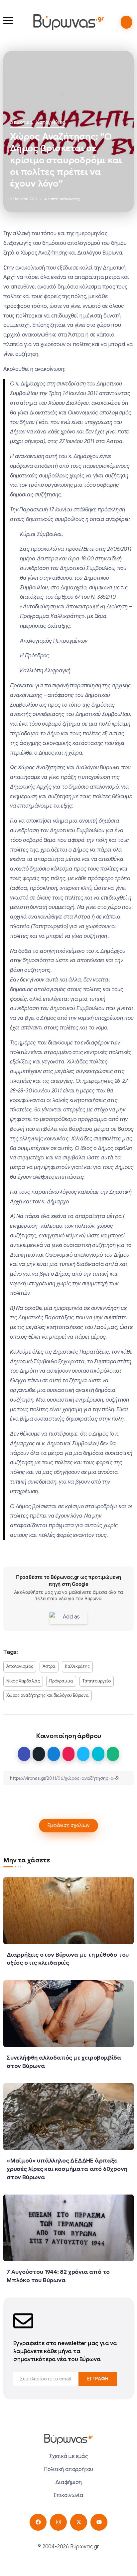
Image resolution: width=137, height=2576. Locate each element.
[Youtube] (99, 2522)
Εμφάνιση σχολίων (68, 1825)
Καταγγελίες (51, 122)
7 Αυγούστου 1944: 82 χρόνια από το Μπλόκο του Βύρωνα (58, 2276)
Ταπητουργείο (97, 1681)
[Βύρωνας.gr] (68, 22)
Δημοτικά (21, 122)
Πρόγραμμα (61, 1681)
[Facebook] (38, 2522)
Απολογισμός (20, 1666)
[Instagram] (58, 2522)
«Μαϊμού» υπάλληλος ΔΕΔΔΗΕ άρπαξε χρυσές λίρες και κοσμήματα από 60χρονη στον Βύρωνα (67, 2169)
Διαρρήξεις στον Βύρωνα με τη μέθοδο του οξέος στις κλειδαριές (68, 1959)
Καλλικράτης (77, 1666)
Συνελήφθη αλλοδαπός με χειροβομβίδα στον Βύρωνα (64, 2062)
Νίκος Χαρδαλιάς (23, 1681)
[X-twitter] (79, 2522)
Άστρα (49, 1666)
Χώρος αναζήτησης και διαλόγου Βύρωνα (48, 1695)
